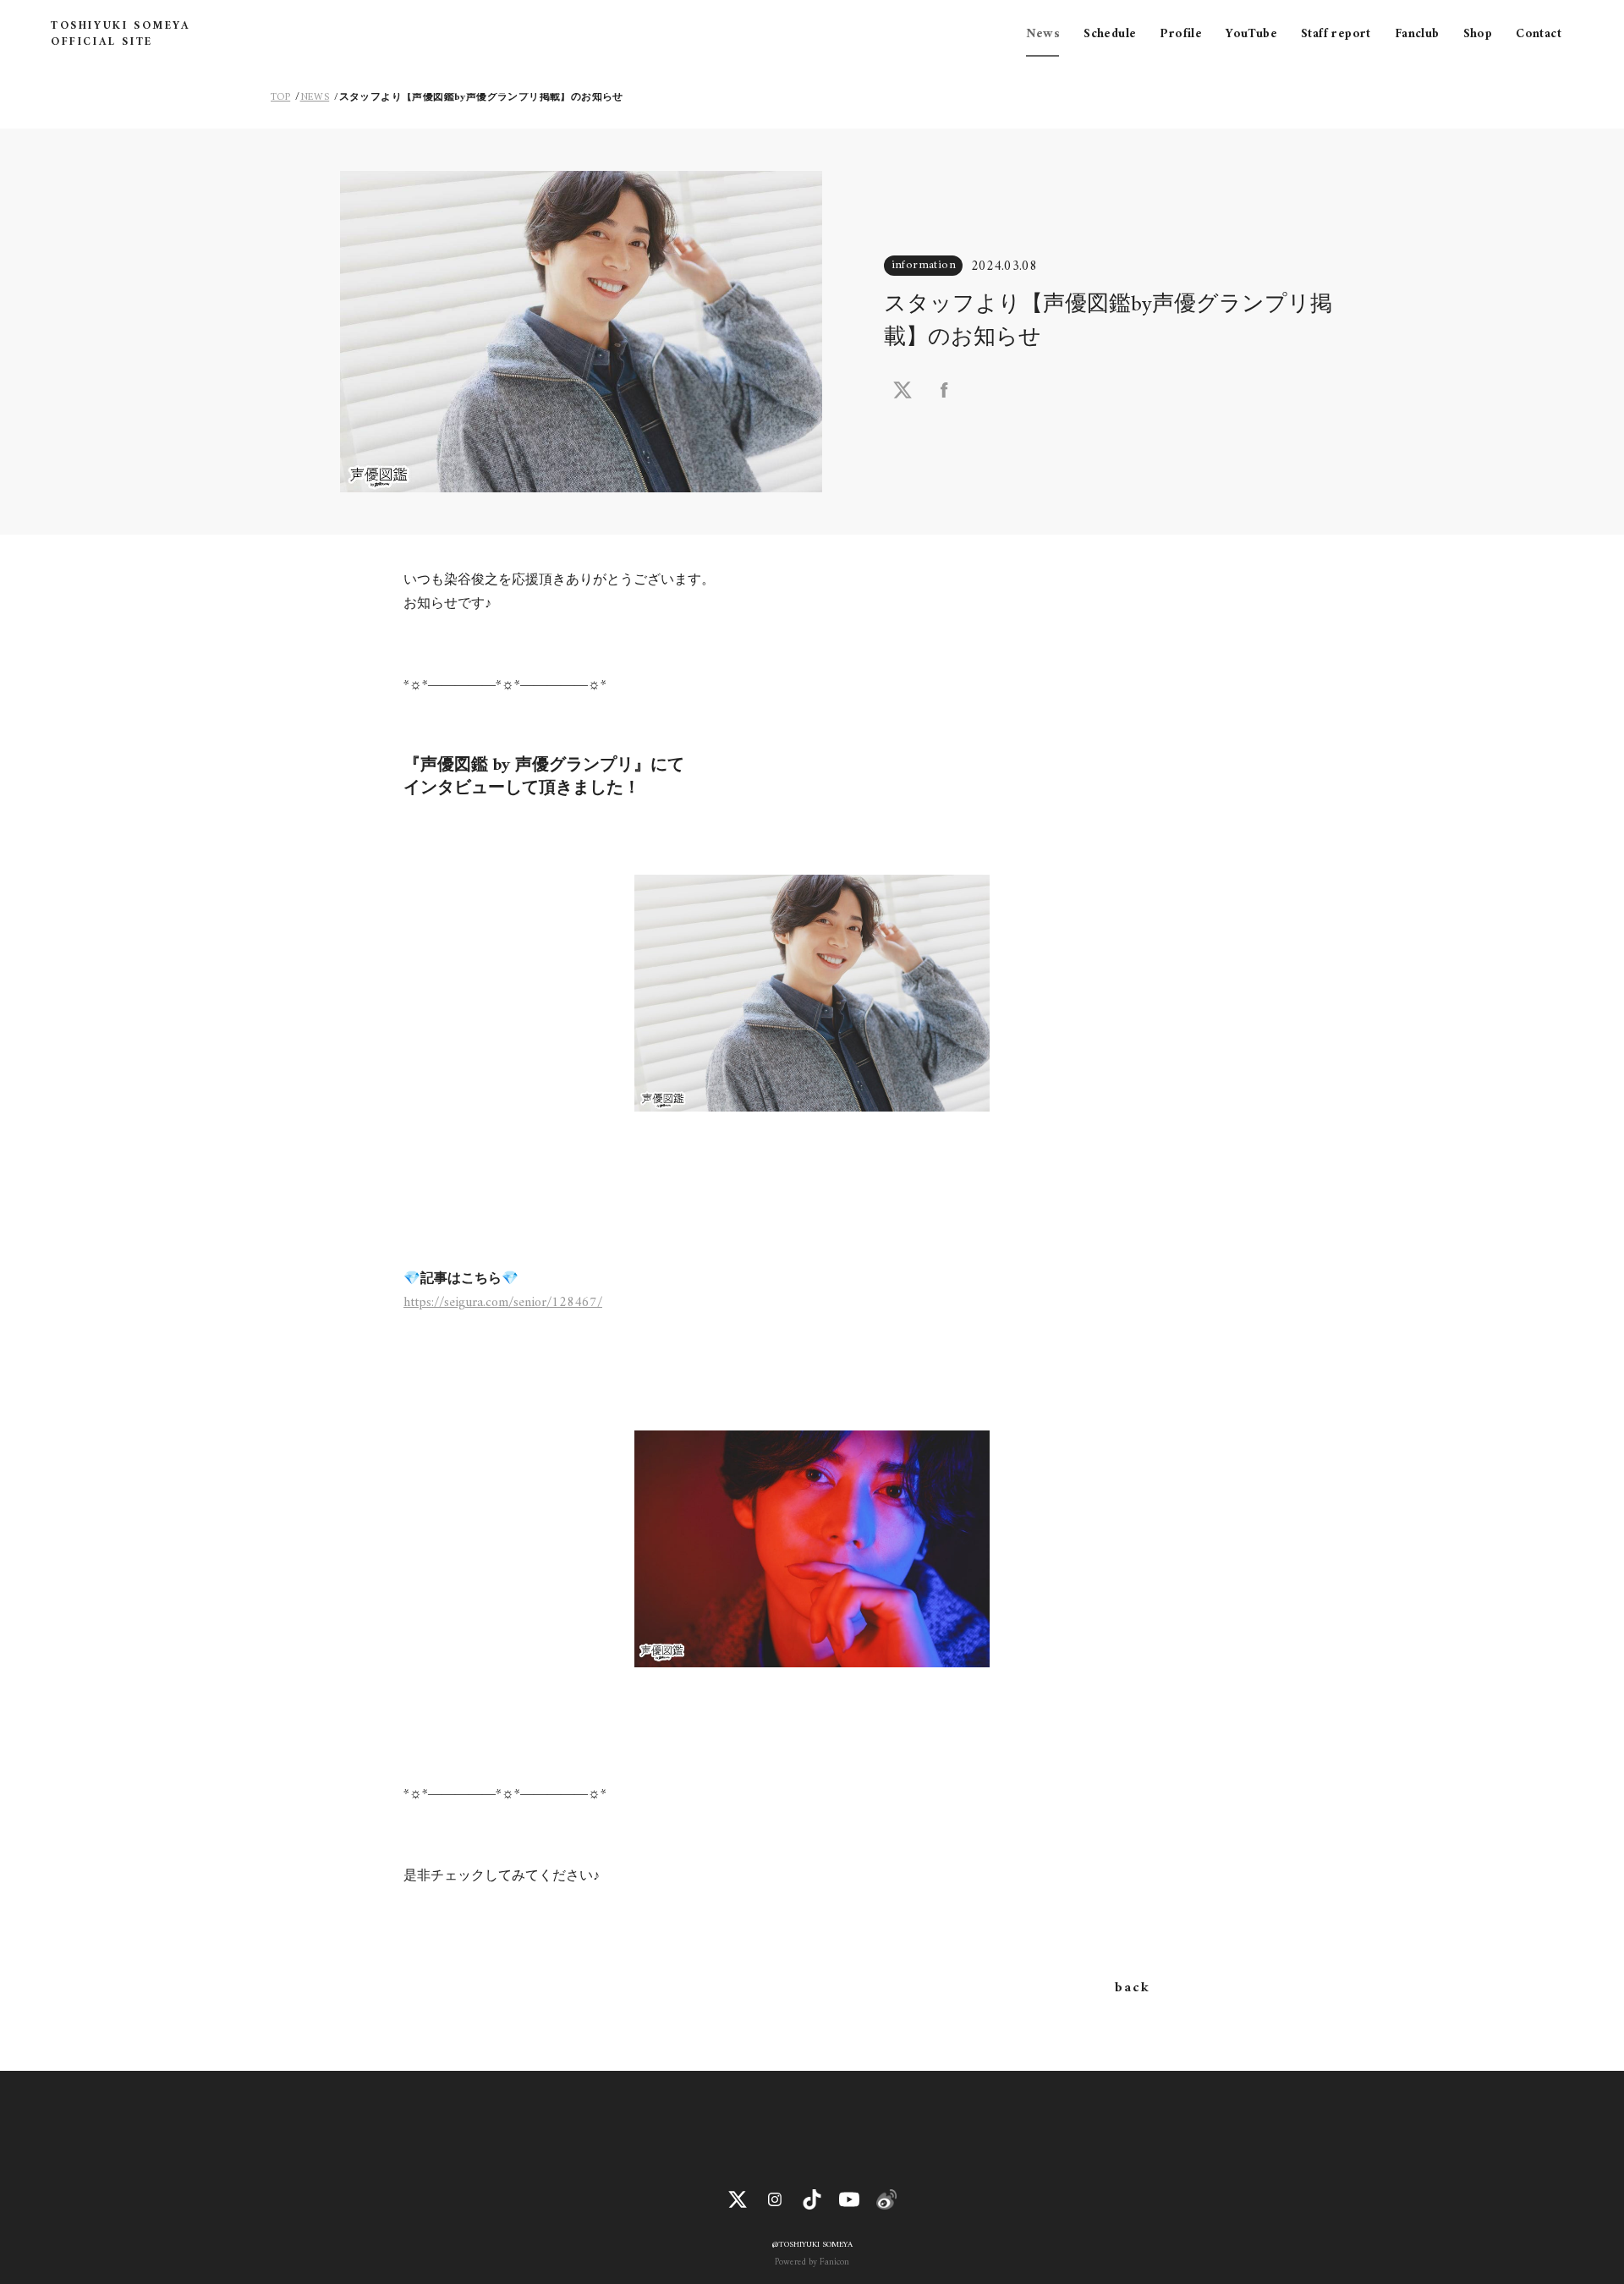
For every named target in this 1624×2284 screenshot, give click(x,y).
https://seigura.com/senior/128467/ (503, 1303)
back (1132, 1988)
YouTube (1251, 34)
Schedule (1110, 34)
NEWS (315, 98)
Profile (1181, 34)
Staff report (1336, 34)
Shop (1478, 34)
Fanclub (1417, 34)
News (1043, 34)
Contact (1539, 34)
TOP (280, 98)
